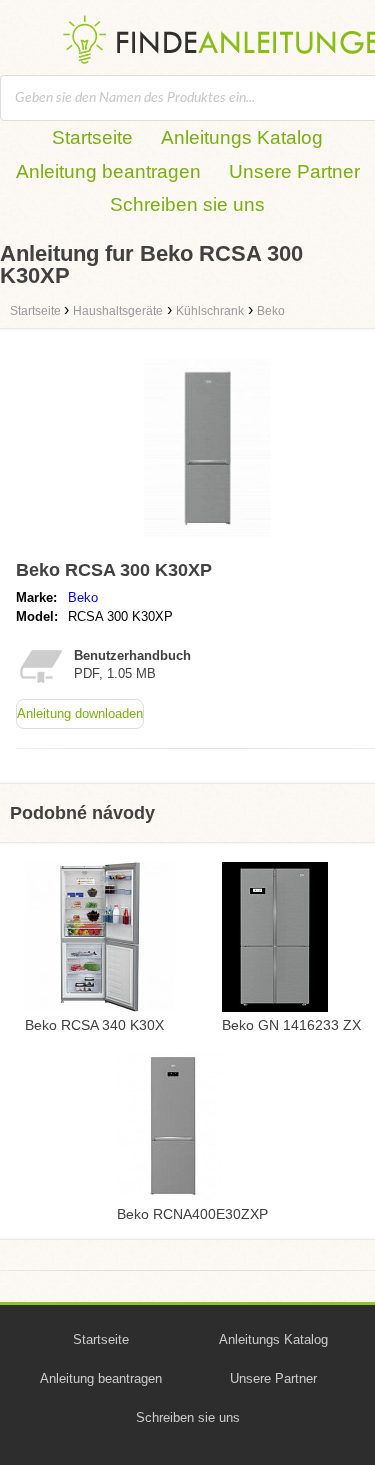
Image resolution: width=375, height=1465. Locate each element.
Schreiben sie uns (187, 204)
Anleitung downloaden (80, 713)
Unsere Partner (294, 171)
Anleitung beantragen (108, 171)
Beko (83, 597)
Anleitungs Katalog (242, 137)
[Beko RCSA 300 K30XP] (207, 542)
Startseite (92, 137)
